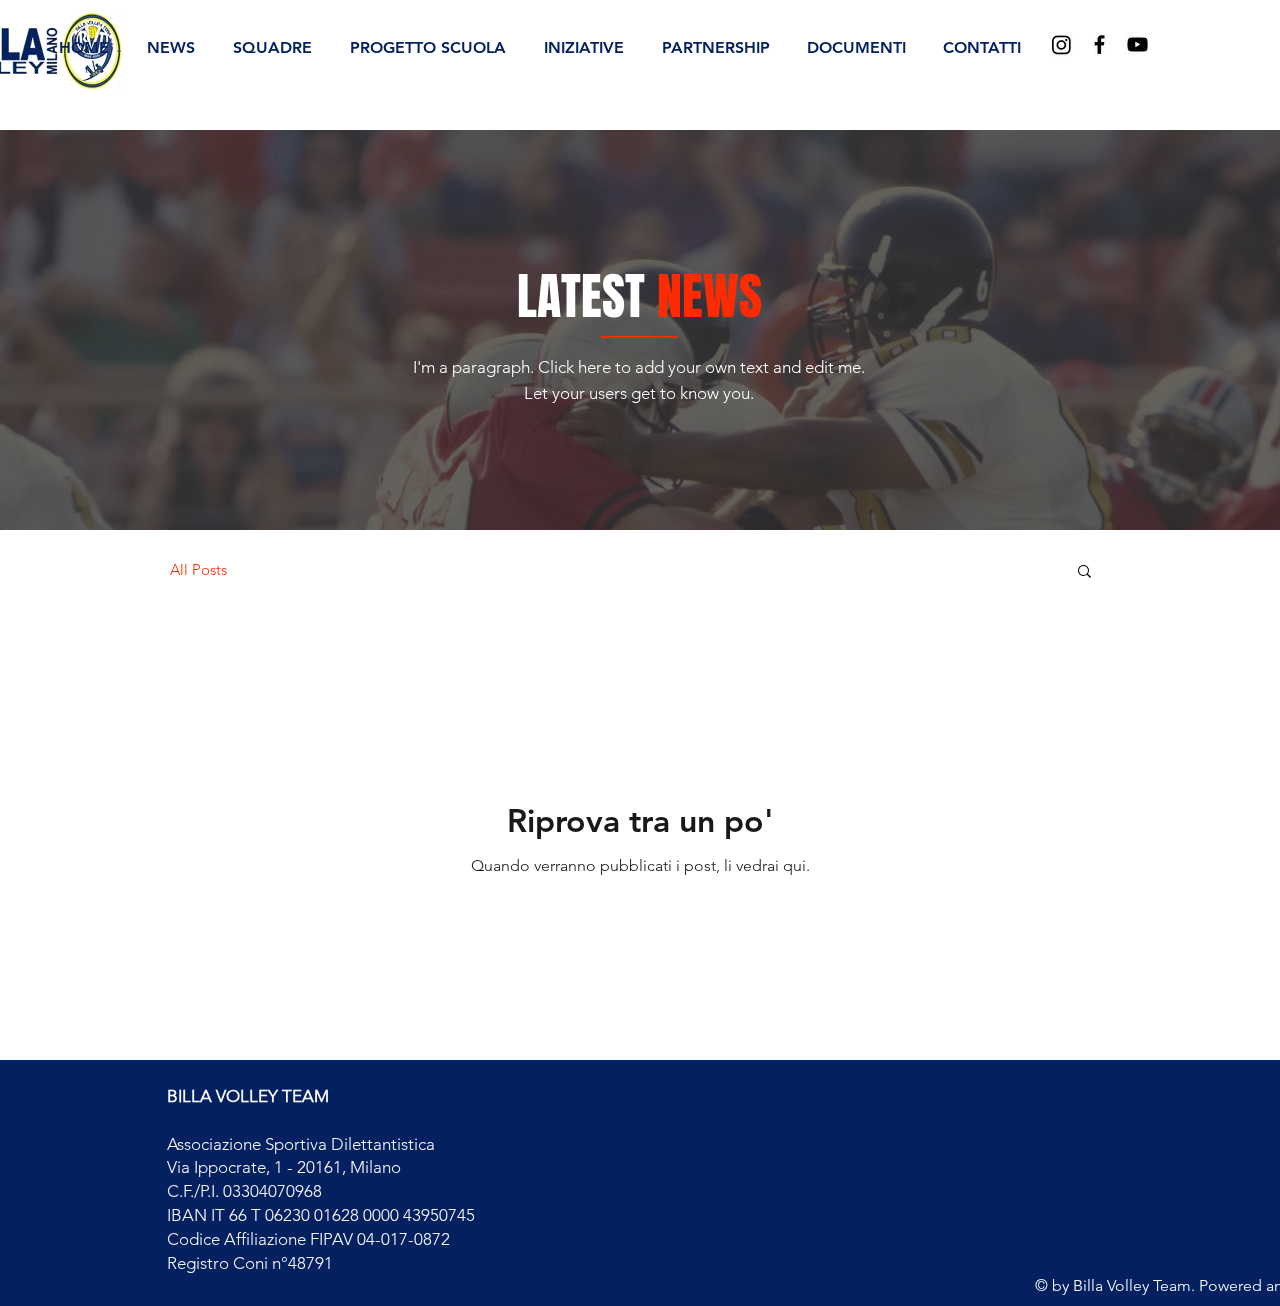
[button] (272, 48)
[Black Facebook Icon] (1099, 44)
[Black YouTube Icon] (1137, 44)
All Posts (198, 570)
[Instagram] (1061, 44)
